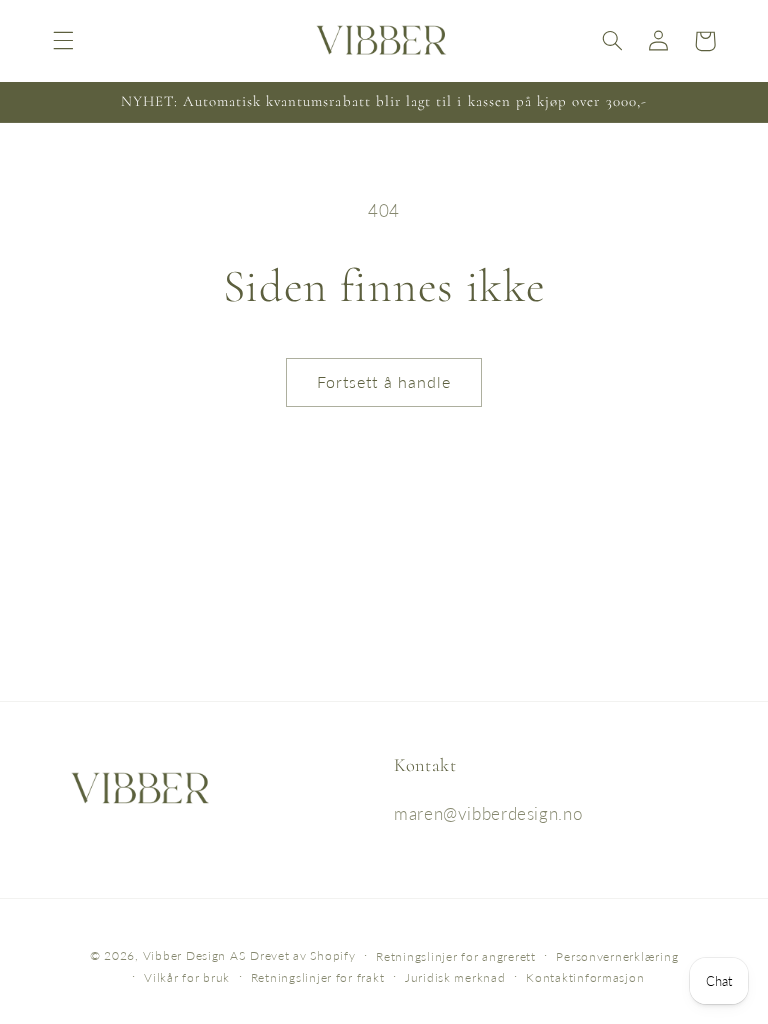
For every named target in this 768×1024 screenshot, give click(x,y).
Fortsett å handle (384, 381)
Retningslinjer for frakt (318, 977)
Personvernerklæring (617, 956)
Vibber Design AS (194, 955)
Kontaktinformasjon (585, 977)
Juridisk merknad (455, 977)
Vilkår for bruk (187, 977)
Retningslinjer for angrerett (456, 956)
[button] (63, 41)
